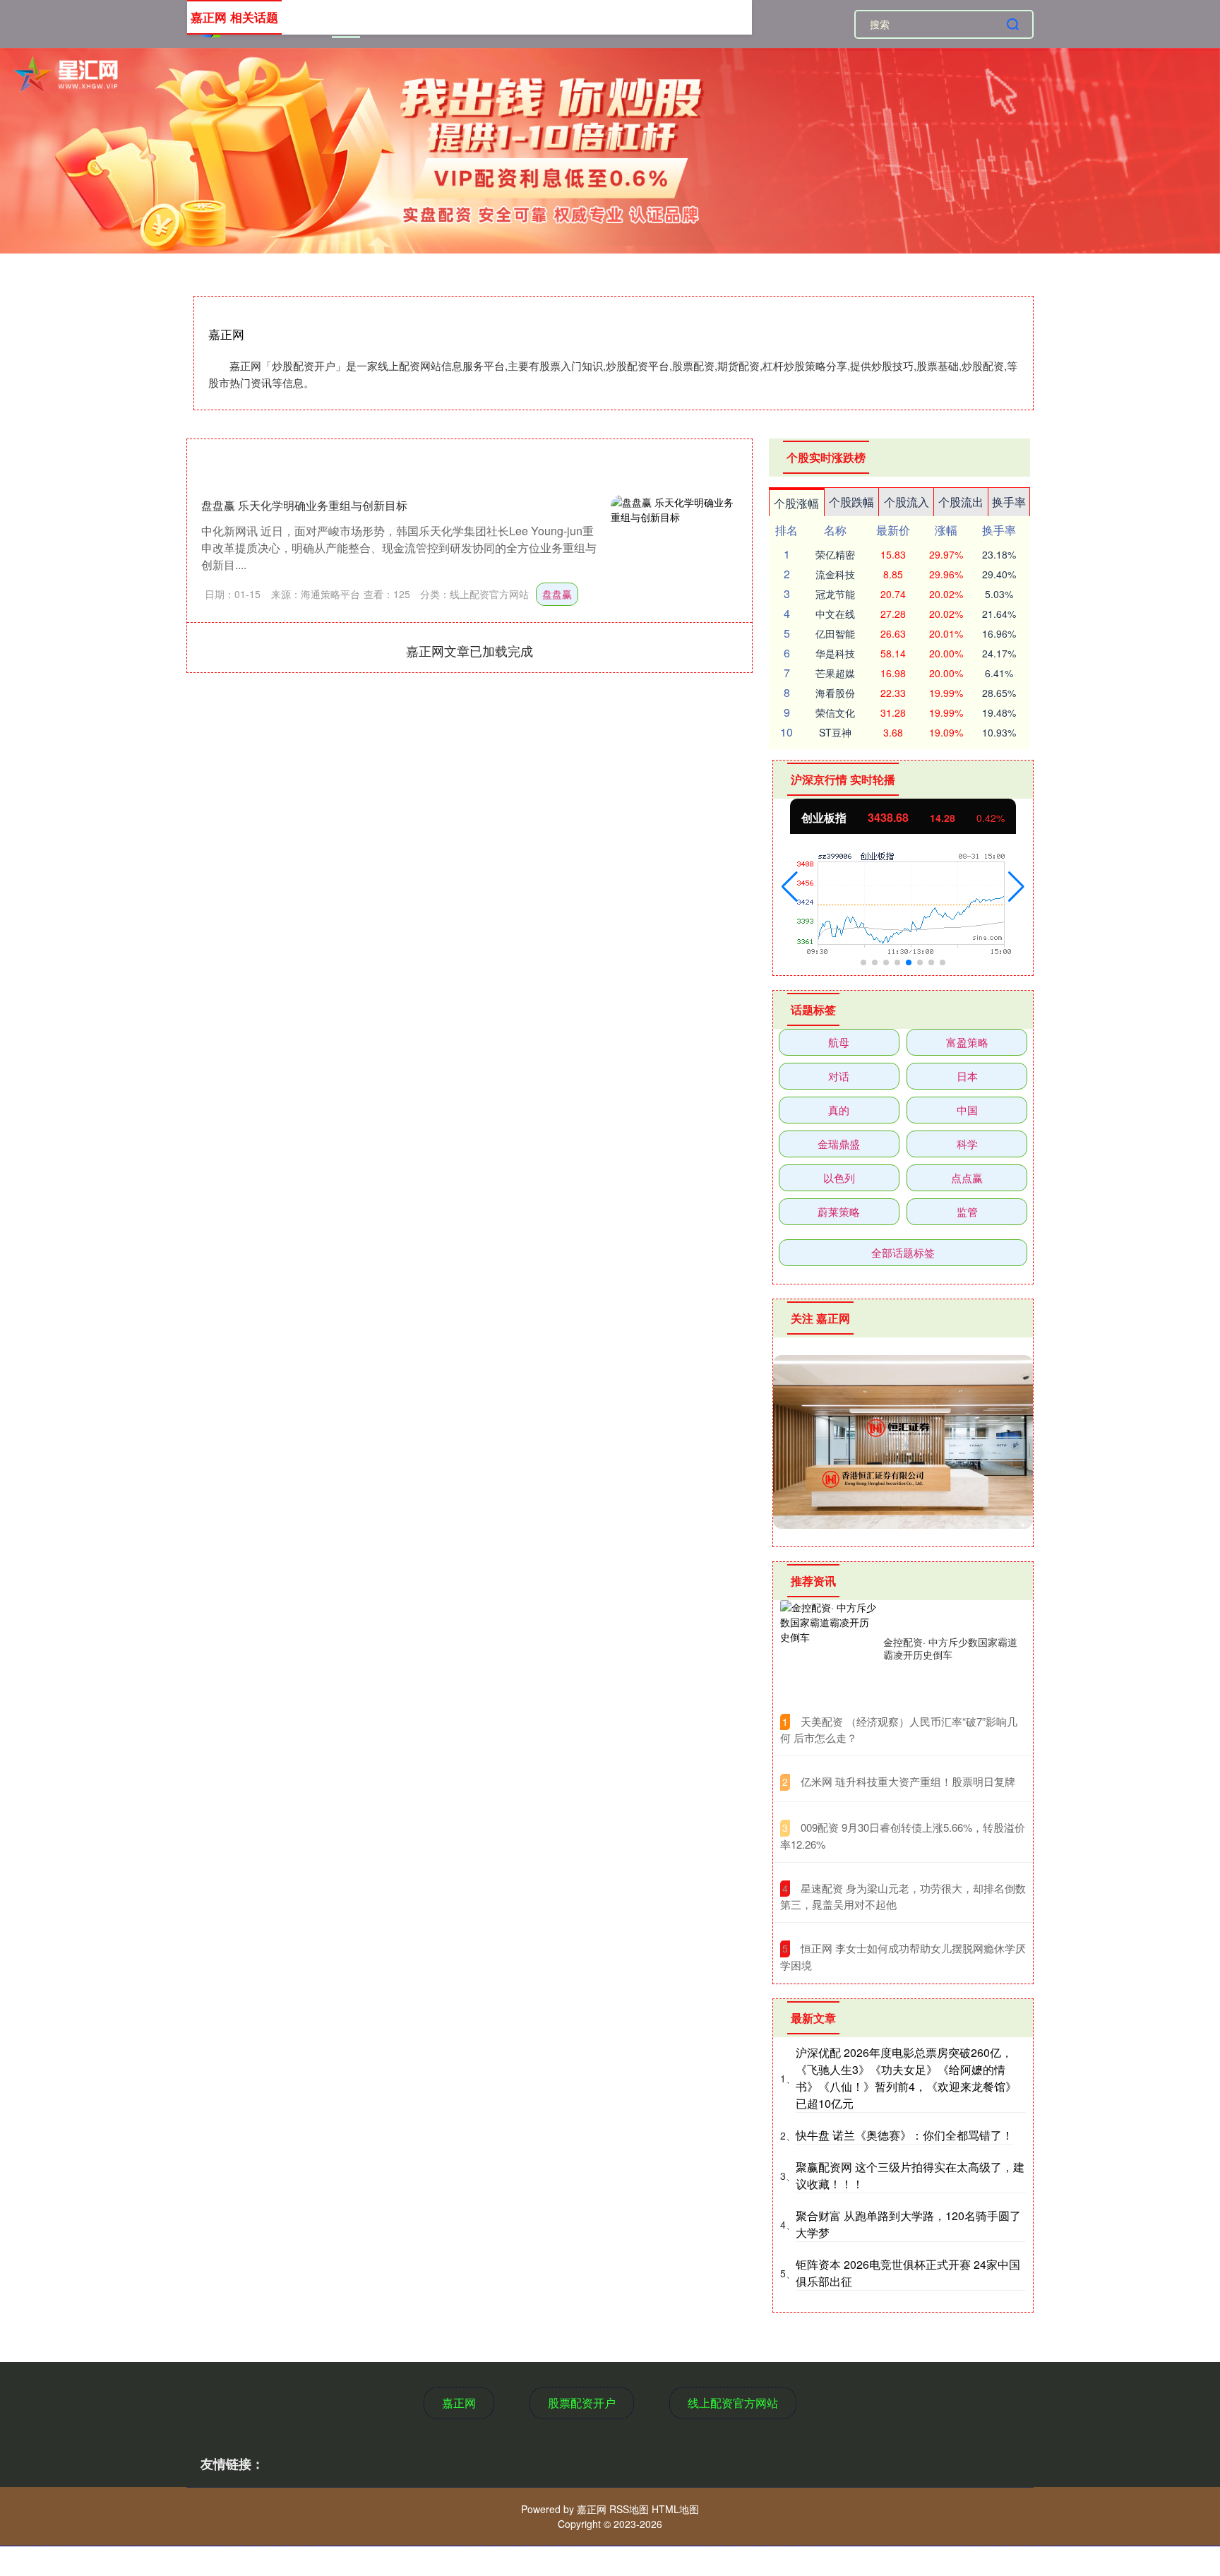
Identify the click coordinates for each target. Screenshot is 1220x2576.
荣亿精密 (835, 554)
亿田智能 (835, 633)
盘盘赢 (557, 594)
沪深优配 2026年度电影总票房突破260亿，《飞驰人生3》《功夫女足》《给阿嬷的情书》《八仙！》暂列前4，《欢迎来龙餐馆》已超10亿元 (906, 2078)
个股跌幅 (851, 502)
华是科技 (835, 653)
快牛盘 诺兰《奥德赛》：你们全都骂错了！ (904, 2135)
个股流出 (961, 502)
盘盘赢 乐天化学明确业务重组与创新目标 (304, 505)
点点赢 (967, 1177)
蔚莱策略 (839, 1211)
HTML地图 (675, 2509)
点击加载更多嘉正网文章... (470, 650)
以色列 (839, 1177)
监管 (967, 1211)
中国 (967, 1110)
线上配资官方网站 (733, 2403)
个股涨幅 (796, 503)
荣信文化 (835, 712)
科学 (967, 1144)
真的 (839, 1110)
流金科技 (835, 574)
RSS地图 (629, 2509)
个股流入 (907, 502)
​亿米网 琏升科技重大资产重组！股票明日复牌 (908, 1781)
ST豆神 (835, 732)
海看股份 (835, 693)
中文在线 (835, 614)
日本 (967, 1076)
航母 (839, 1042)
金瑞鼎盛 (839, 1144)
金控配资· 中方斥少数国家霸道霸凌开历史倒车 (950, 1648)
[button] (790, 887)
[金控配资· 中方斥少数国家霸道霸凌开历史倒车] (828, 1648)
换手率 (1009, 502)
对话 (839, 1076)
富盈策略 (967, 1042)
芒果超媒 (835, 673)
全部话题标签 (903, 1252)
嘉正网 (459, 2403)
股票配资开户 (582, 2403)
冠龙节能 (835, 594)
